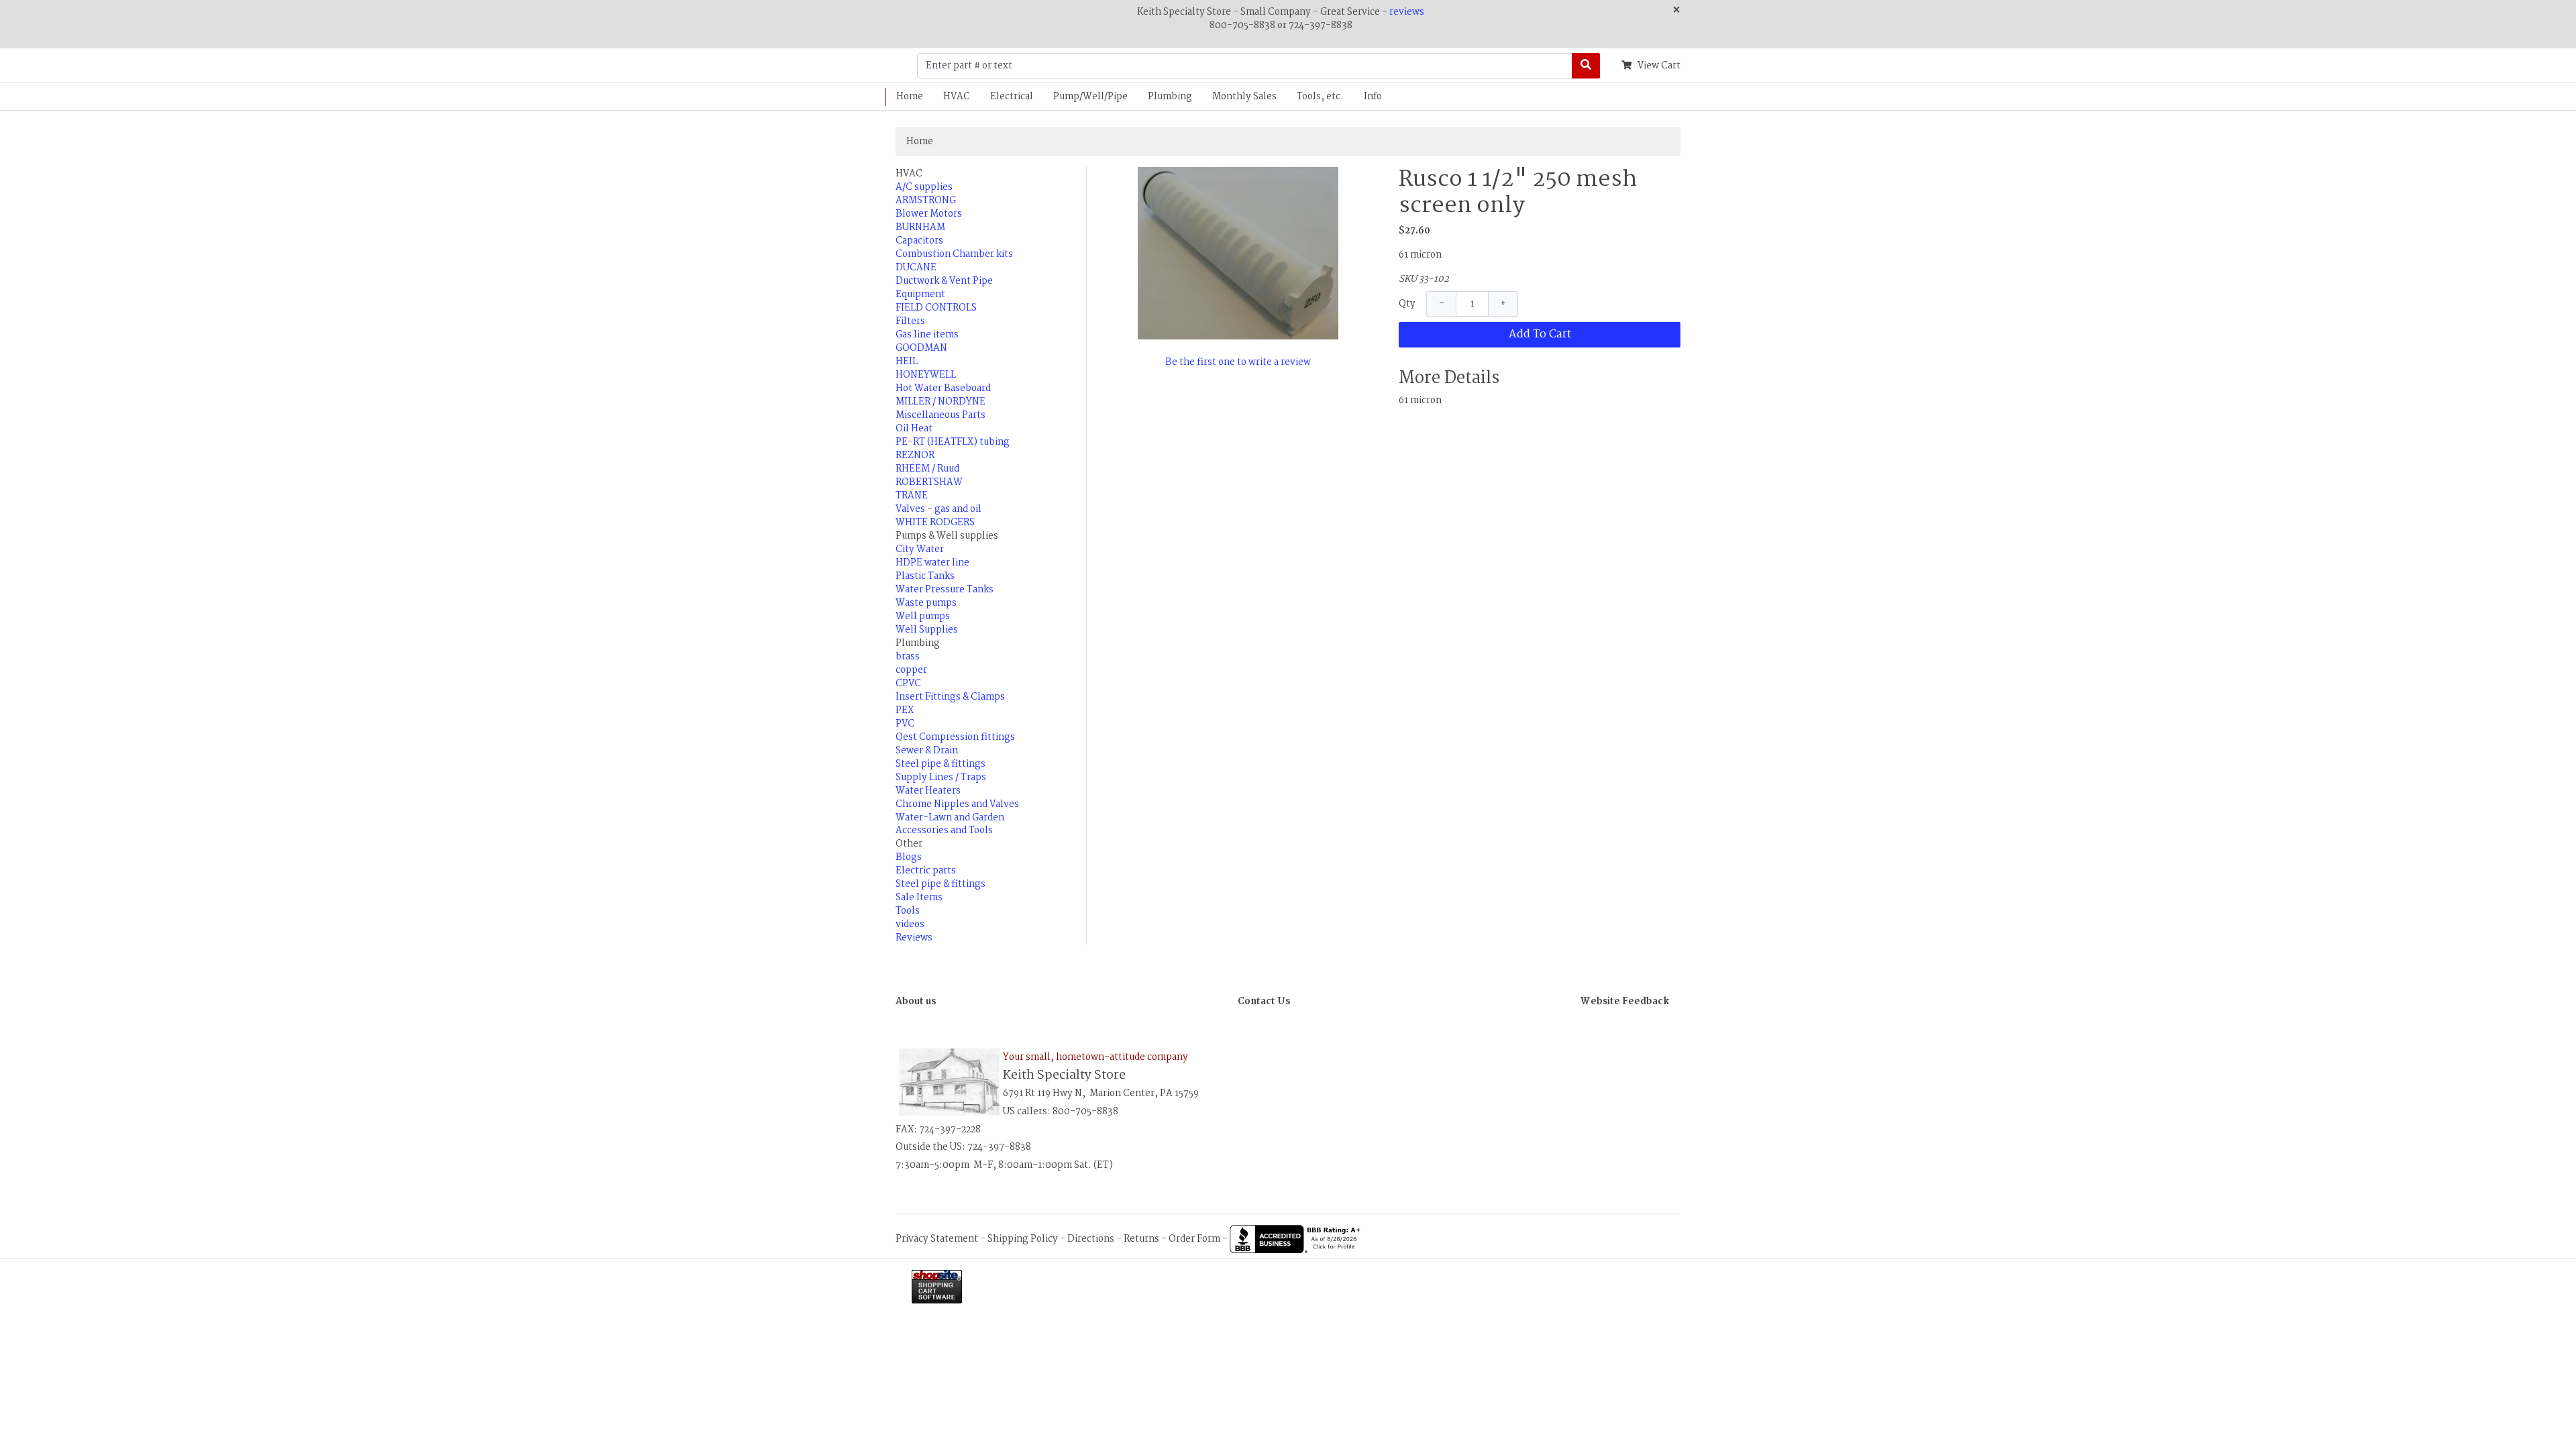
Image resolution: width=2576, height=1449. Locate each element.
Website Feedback (1625, 1002)
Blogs (909, 857)
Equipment (920, 294)
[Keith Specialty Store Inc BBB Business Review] (1297, 1239)
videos (910, 924)
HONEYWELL (926, 375)
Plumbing (1170, 97)
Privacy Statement (937, 1239)
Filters (910, 321)
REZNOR (915, 455)
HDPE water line (932, 563)
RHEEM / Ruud (927, 469)
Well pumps (923, 616)
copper (911, 670)
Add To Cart (1540, 334)
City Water (920, 549)
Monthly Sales (1244, 97)
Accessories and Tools (944, 830)
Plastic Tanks (925, 576)
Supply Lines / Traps (941, 777)
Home (910, 97)
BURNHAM (920, 227)
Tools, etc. (1320, 97)
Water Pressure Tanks (945, 590)
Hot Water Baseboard (943, 388)
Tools (908, 911)
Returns (1141, 1239)
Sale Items (919, 898)
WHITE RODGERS (935, 523)
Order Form (1194, 1239)
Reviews (914, 938)
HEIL (907, 362)
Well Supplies (927, 630)
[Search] (1586, 66)
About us (916, 1002)
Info (1373, 97)
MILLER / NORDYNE (941, 402)
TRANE (912, 496)
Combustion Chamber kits (954, 254)
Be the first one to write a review (1238, 362)
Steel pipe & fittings (941, 764)
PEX (905, 710)
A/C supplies (924, 187)
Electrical (1012, 97)
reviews (1407, 12)
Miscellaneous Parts (941, 415)
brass (908, 657)
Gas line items (927, 335)
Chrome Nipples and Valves (957, 804)
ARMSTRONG (926, 201)
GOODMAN (921, 348)
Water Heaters (928, 791)
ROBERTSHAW (929, 482)
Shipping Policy (1023, 1239)
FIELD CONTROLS (936, 308)
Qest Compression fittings (955, 737)
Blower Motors (929, 214)
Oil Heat (914, 429)
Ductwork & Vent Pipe (944, 281)
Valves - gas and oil (938, 509)
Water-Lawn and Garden (950, 818)
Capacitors (919, 241)
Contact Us (1264, 1002)
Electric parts (926, 871)
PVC (905, 724)
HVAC (957, 97)
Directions (1091, 1239)
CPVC (908, 684)
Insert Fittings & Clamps (950, 697)
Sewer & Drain (927, 751)
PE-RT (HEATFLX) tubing (953, 442)
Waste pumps (926, 603)
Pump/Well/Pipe (1090, 97)
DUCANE (916, 268)
